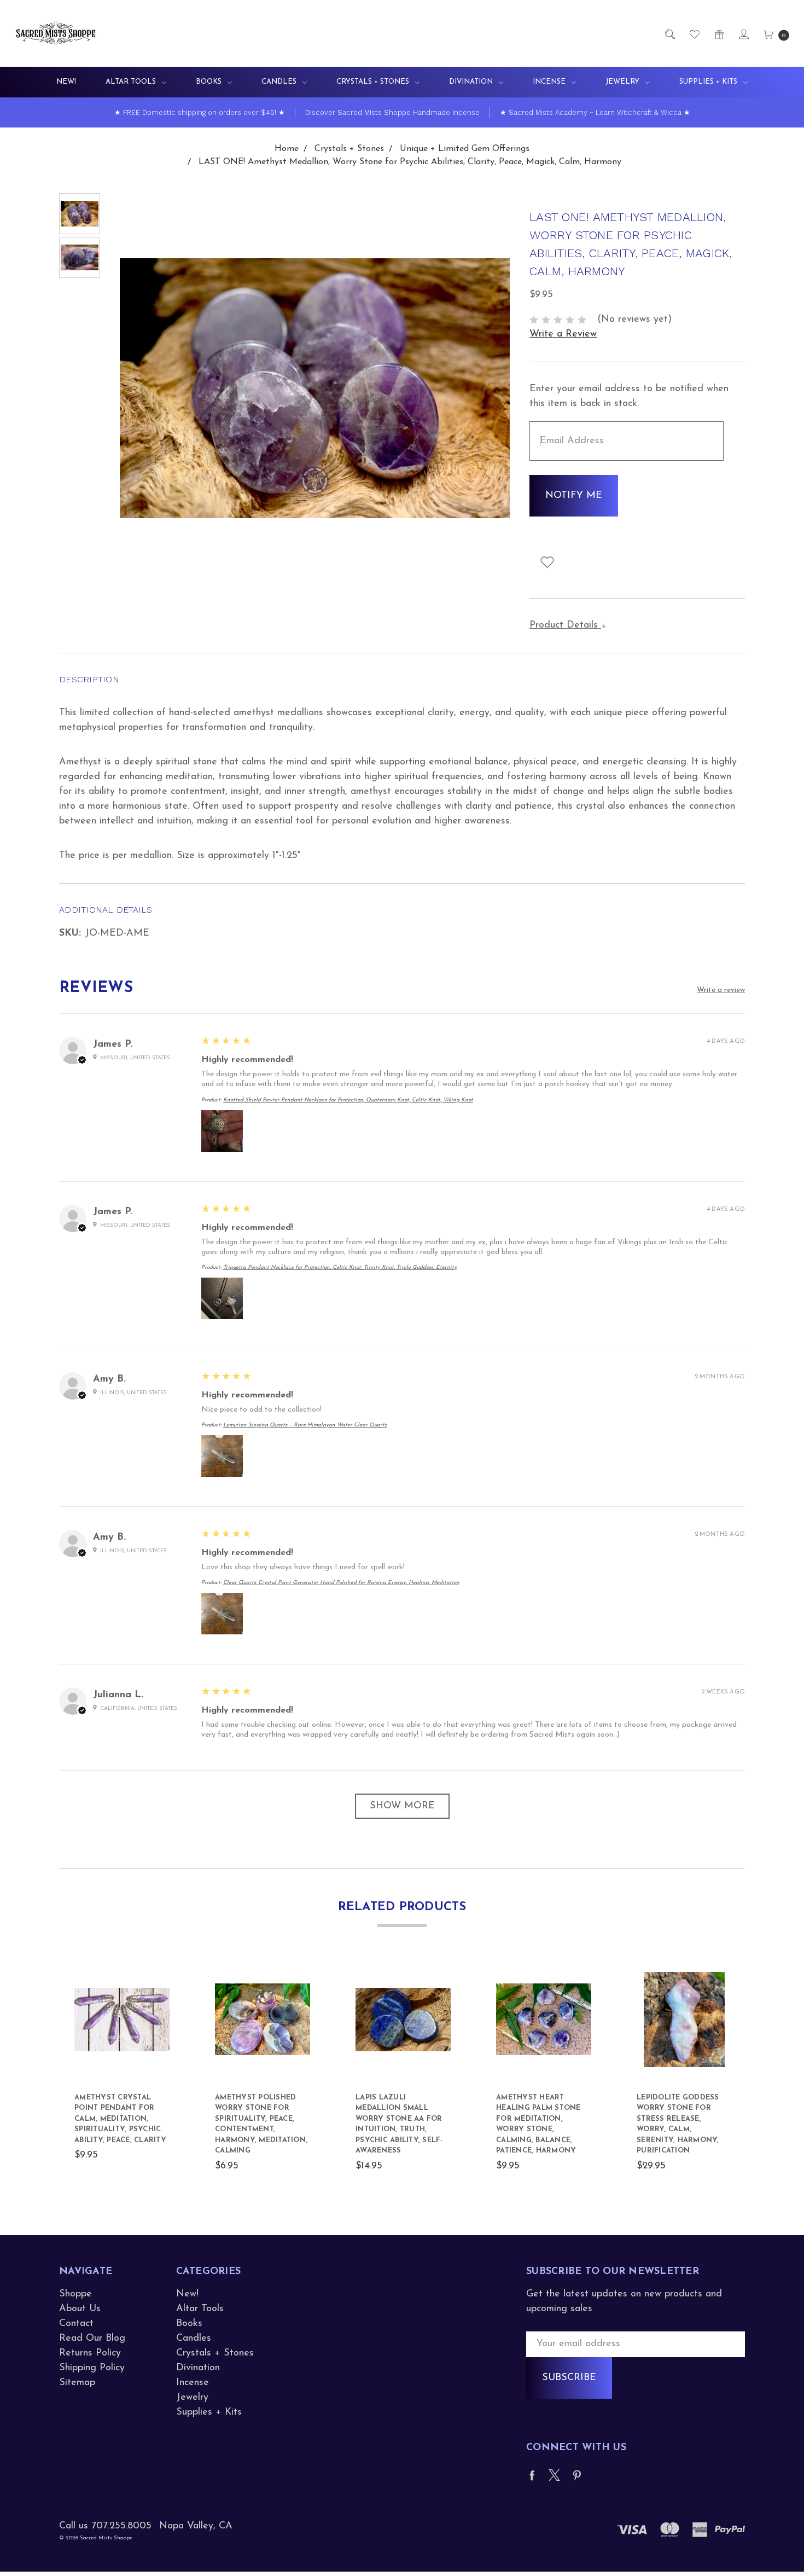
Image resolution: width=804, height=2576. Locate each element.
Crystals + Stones (374, 82)
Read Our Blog (92, 2339)
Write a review (721, 990)
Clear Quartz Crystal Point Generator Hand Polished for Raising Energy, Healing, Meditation (341, 1583)
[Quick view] (164, 1978)
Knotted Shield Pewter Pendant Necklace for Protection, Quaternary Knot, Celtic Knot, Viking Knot (348, 1100)
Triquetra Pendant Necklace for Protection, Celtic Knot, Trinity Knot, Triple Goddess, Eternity (340, 1267)
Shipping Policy (92, 2368)
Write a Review (563, 334)
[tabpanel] (122, 2073)
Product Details (565, 625)
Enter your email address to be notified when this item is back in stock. (629, 396)
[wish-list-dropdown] (547, 562)
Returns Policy (90, 2353)
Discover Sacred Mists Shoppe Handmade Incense (392, 112)
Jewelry (624, 82)
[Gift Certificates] (718, 34)
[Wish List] (694, 34)
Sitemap (77, 2383)
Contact (76, 2324)
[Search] (669, 34)
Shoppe (75, 2294)
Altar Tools (132, 82)
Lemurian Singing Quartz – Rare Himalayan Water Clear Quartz (305, 1425)
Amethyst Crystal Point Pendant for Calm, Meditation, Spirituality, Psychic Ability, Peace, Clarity (120, 2119)
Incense (550, 82)
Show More (402, 1806)
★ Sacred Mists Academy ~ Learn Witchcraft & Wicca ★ (595, 112)
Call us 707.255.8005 (105, 2526)
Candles (280, 82)
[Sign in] (743, 34)
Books (210, 82)
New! (66, 82)
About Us (80, 2309)
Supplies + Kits (709, 82)
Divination (472, 82)
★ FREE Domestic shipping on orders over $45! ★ (200, 112)
